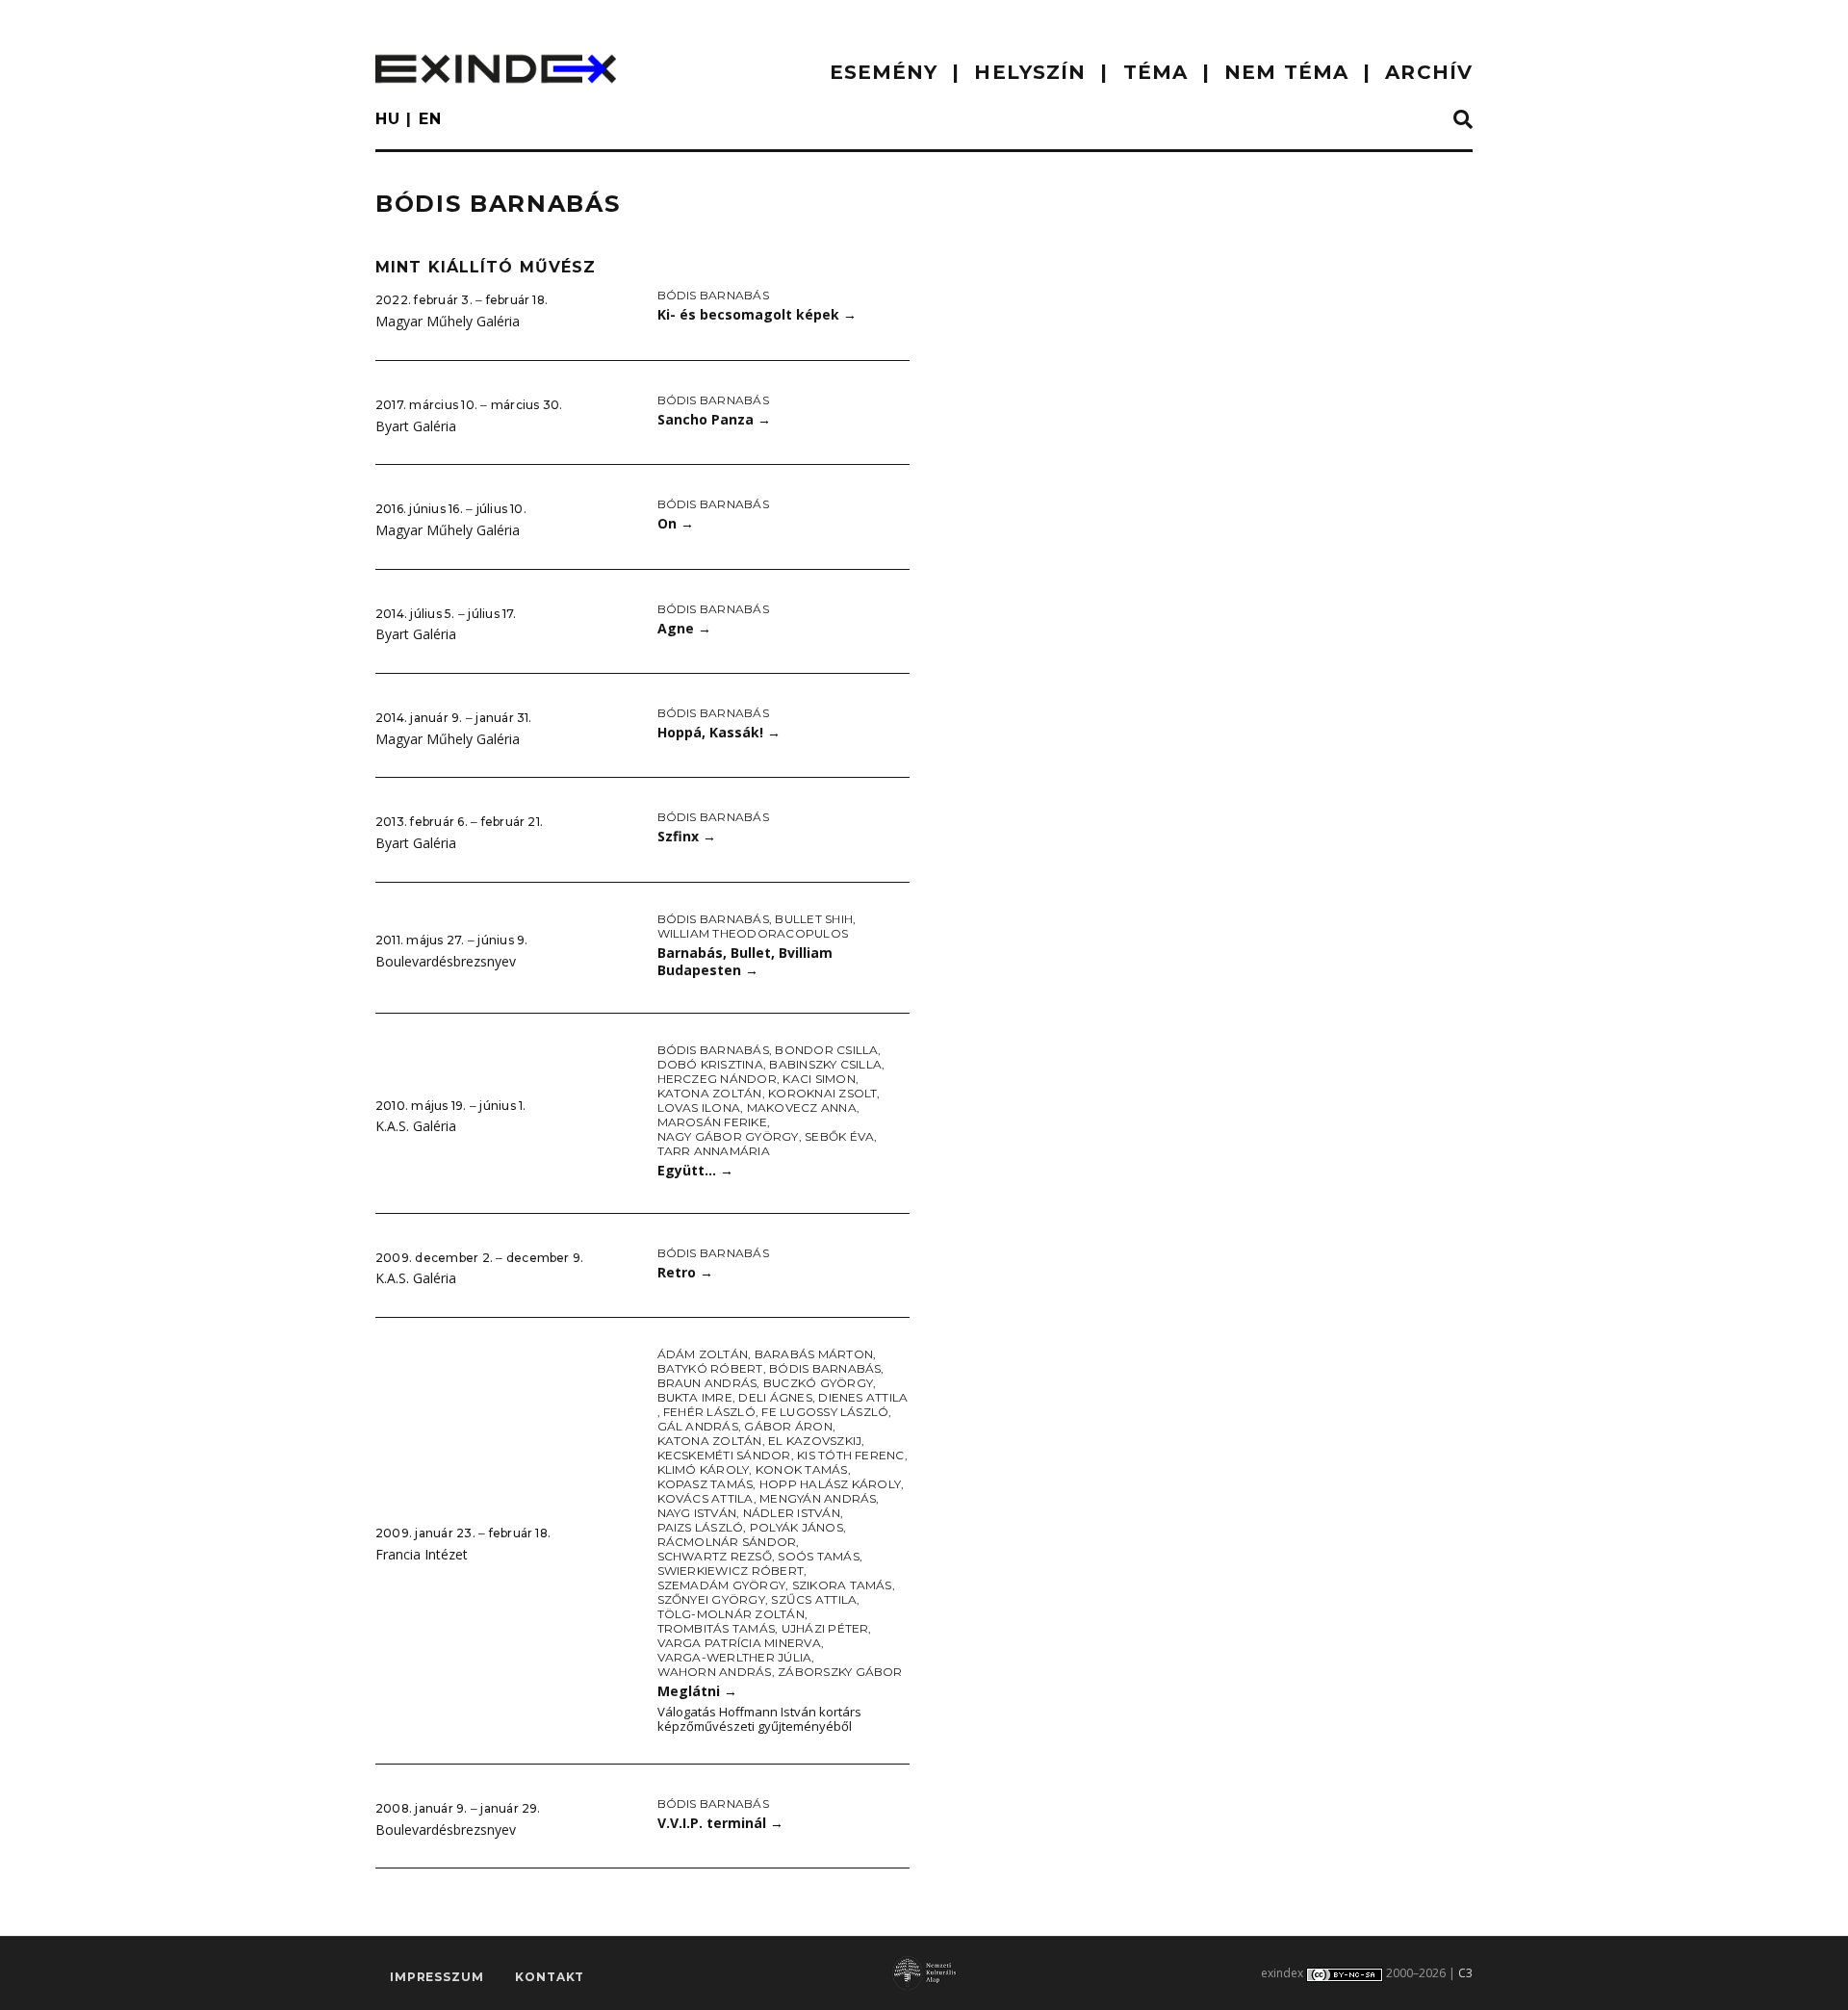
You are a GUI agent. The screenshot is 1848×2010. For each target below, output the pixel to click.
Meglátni (697, 1691)
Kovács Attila (706, 1498)
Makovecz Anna (802, 1108)
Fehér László (709, 1412)
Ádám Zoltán (703, 1354)
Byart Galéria (416, 426)
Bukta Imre (695, 1397)
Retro (685, 1272)
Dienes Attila (863, 1397)
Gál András (698, 1426)
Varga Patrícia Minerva (739, 1643)
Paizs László (701, 1527)
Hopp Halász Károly (830, 1484)
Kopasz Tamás (706, 1484)
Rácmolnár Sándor (727, 1542)
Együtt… (695, 1170)
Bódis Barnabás (713, 295)
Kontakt (550, 1977)
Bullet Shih (814, 919)
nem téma (1286, 72)
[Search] (1463, 120)
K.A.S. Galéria (416, 1126)
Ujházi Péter (825, 1628)
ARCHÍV (1429, 72)
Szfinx (687, 836)
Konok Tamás (802, 1469)
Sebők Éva (839, 1136)
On (676, 523)
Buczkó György (818, 1383)
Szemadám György (722, 1585)
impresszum (436, 1977)
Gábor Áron (788, 1426)
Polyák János (796, 1527)
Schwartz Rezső (715, 1556)
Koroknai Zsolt (822, 1093)
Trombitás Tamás (717, 1628)
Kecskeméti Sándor (724, 1455)
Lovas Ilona (699, 1108)
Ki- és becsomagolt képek (757, 314)
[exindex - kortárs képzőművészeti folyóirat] (496, 69)
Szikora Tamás (842, 1585)
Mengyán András (818, 1498)
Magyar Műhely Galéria (448, 321)
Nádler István (792, 1513)
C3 (1465, 1973)
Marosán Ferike (712, 1122)
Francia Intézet (422, 1554)
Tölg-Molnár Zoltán (731, 1614)
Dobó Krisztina (710, 1064)
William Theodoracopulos (753, 933)
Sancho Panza (714, 419)
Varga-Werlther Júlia (735, 1657)
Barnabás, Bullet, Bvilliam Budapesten (745, 962)
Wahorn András (715, 1672)
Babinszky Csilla (825, 1064)
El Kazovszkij (815, 1441)
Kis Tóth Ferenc (851, 1455)
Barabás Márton (814, 1354)
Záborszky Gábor (840, 1672)
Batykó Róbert (710, 1368)
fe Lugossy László (825, 1412)
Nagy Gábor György (728, 1136)
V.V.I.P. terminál (720, 1823)
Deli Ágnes (775, 1397)
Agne (684, 628)
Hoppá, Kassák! (719, 732)
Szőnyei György (711, 1599)
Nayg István (697, 1513)
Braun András (707, 1383)
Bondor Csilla (826, 1050)
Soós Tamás (818, 1556)
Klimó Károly (704, 1469)
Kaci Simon (819, 1079)
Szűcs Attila (814, 1599)
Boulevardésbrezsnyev (446, 961)
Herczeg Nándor (717, 1079)
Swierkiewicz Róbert (731, 1571)
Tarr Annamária (714, 1151)
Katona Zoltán (710, 1093)
